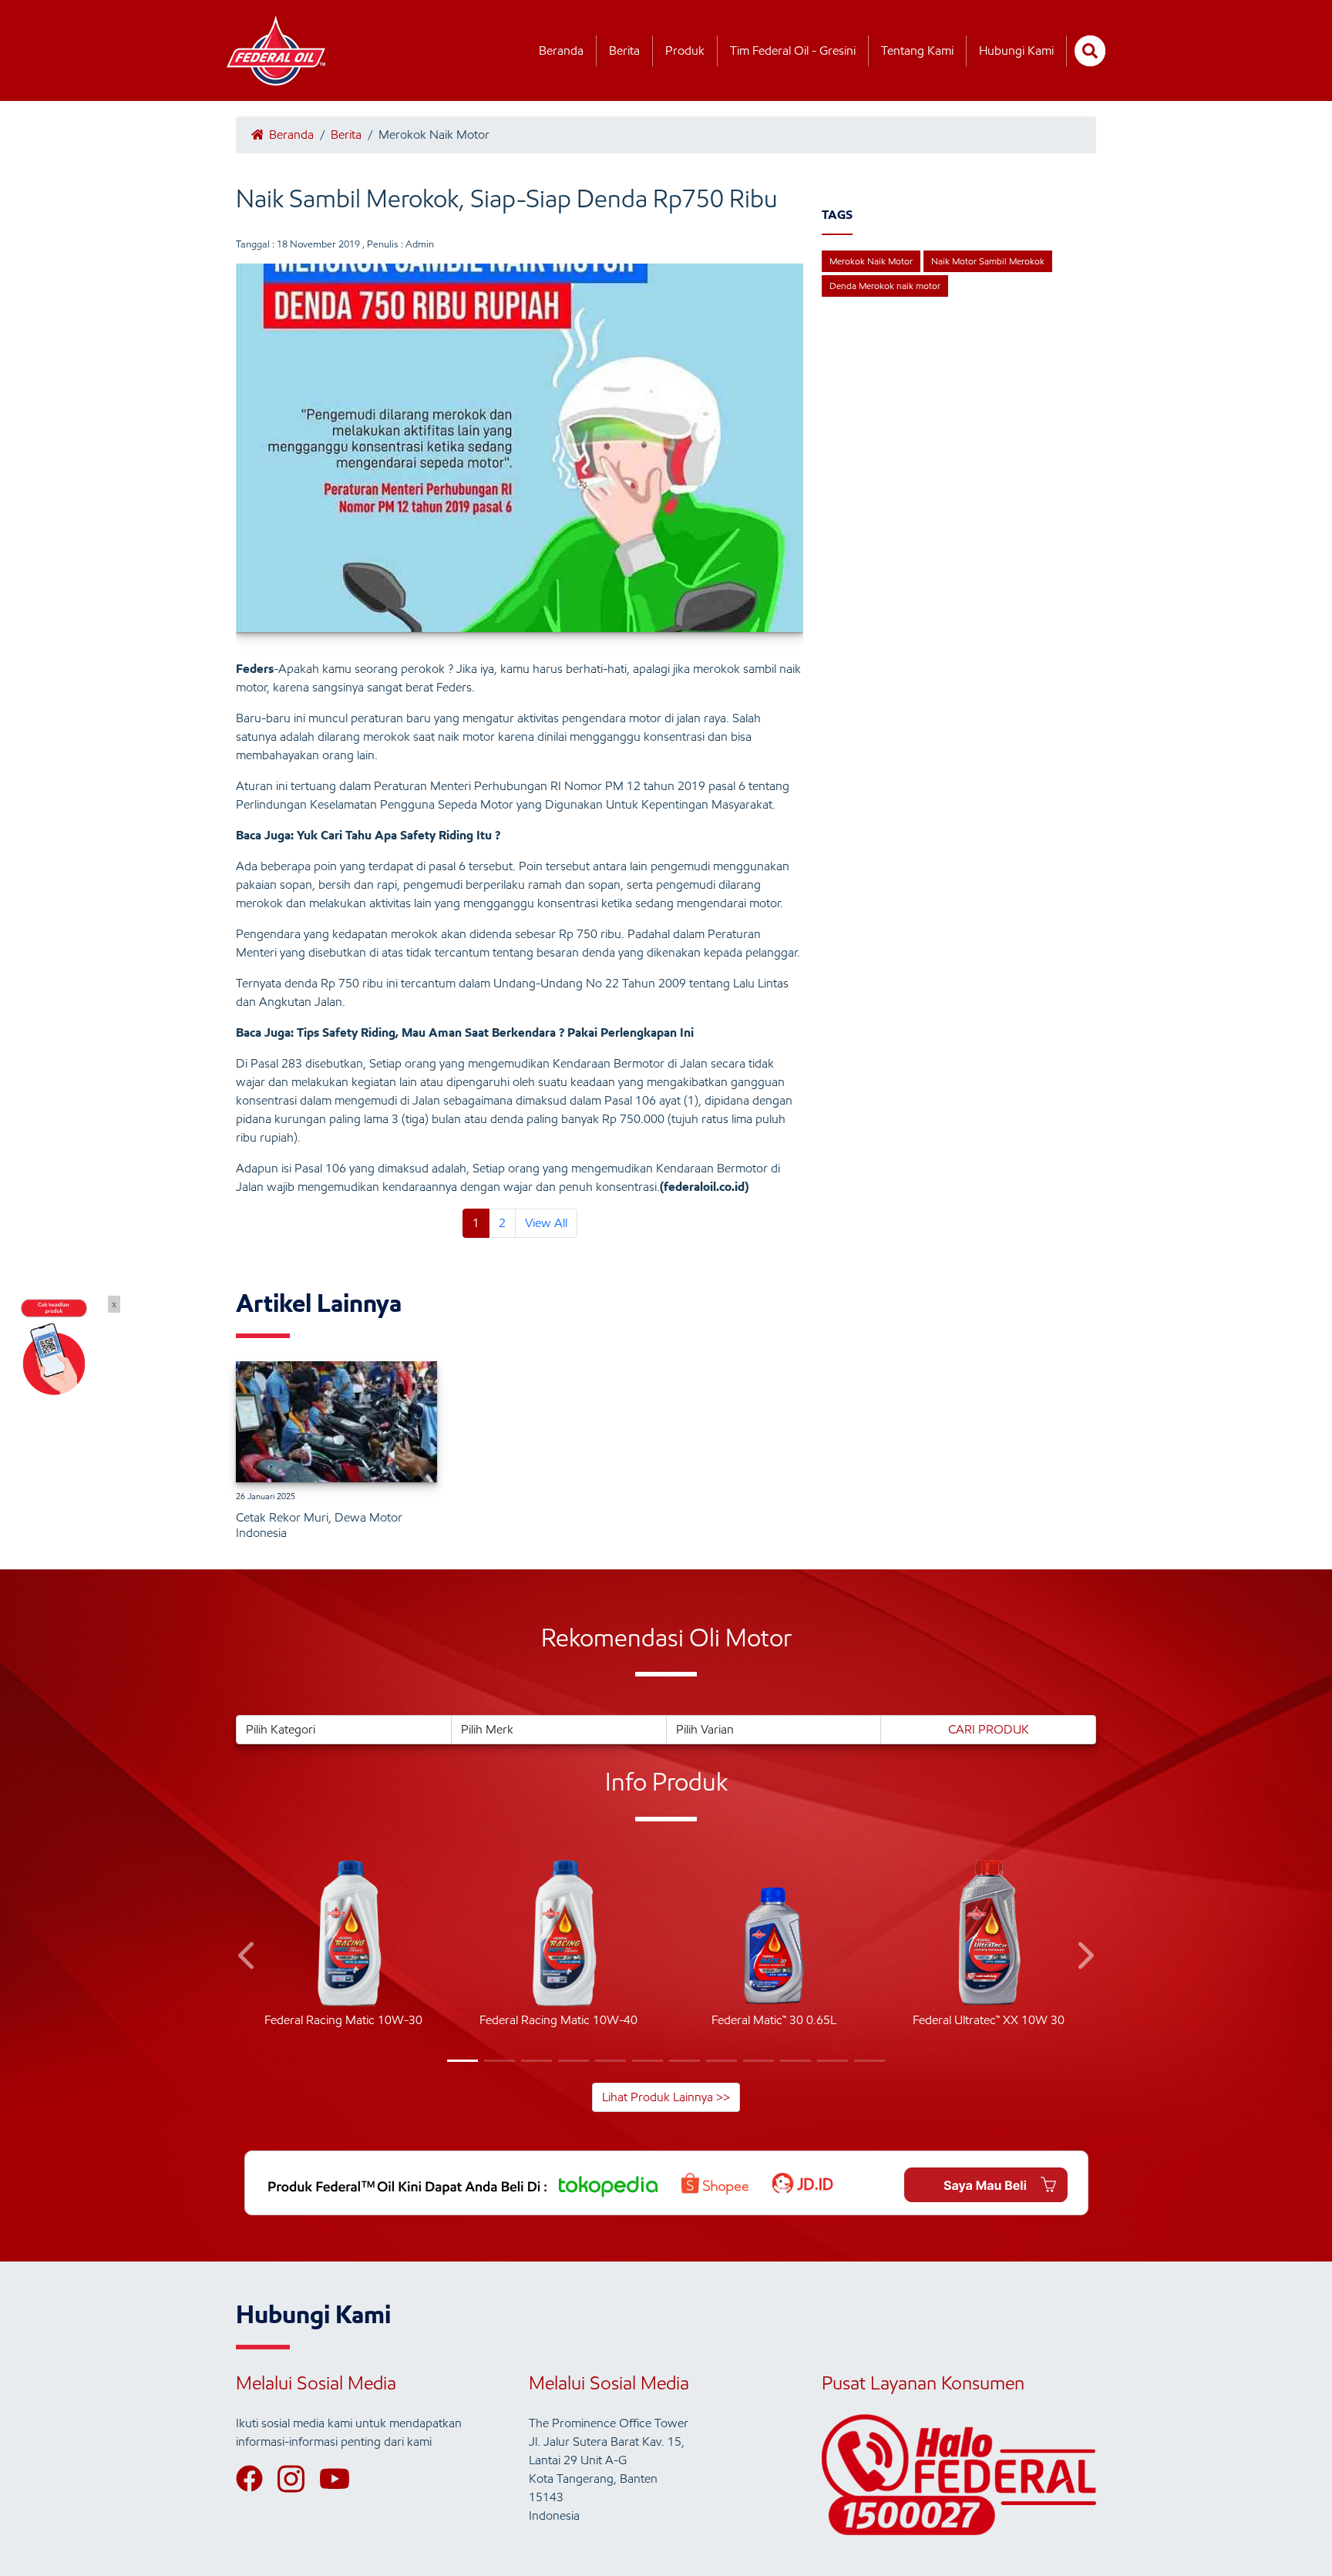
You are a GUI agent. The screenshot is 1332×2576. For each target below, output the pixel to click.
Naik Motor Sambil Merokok (988, 261)
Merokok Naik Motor (871, 261)
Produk (685, 50)
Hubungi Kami (1016, 50)
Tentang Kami (917, 50)
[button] (248, 1958)
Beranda (561, 50)
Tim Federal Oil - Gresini (793, 50)
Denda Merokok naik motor (885, 286)
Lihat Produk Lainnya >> (666, 2097)
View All (546, 1223)
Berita (624, 50)
